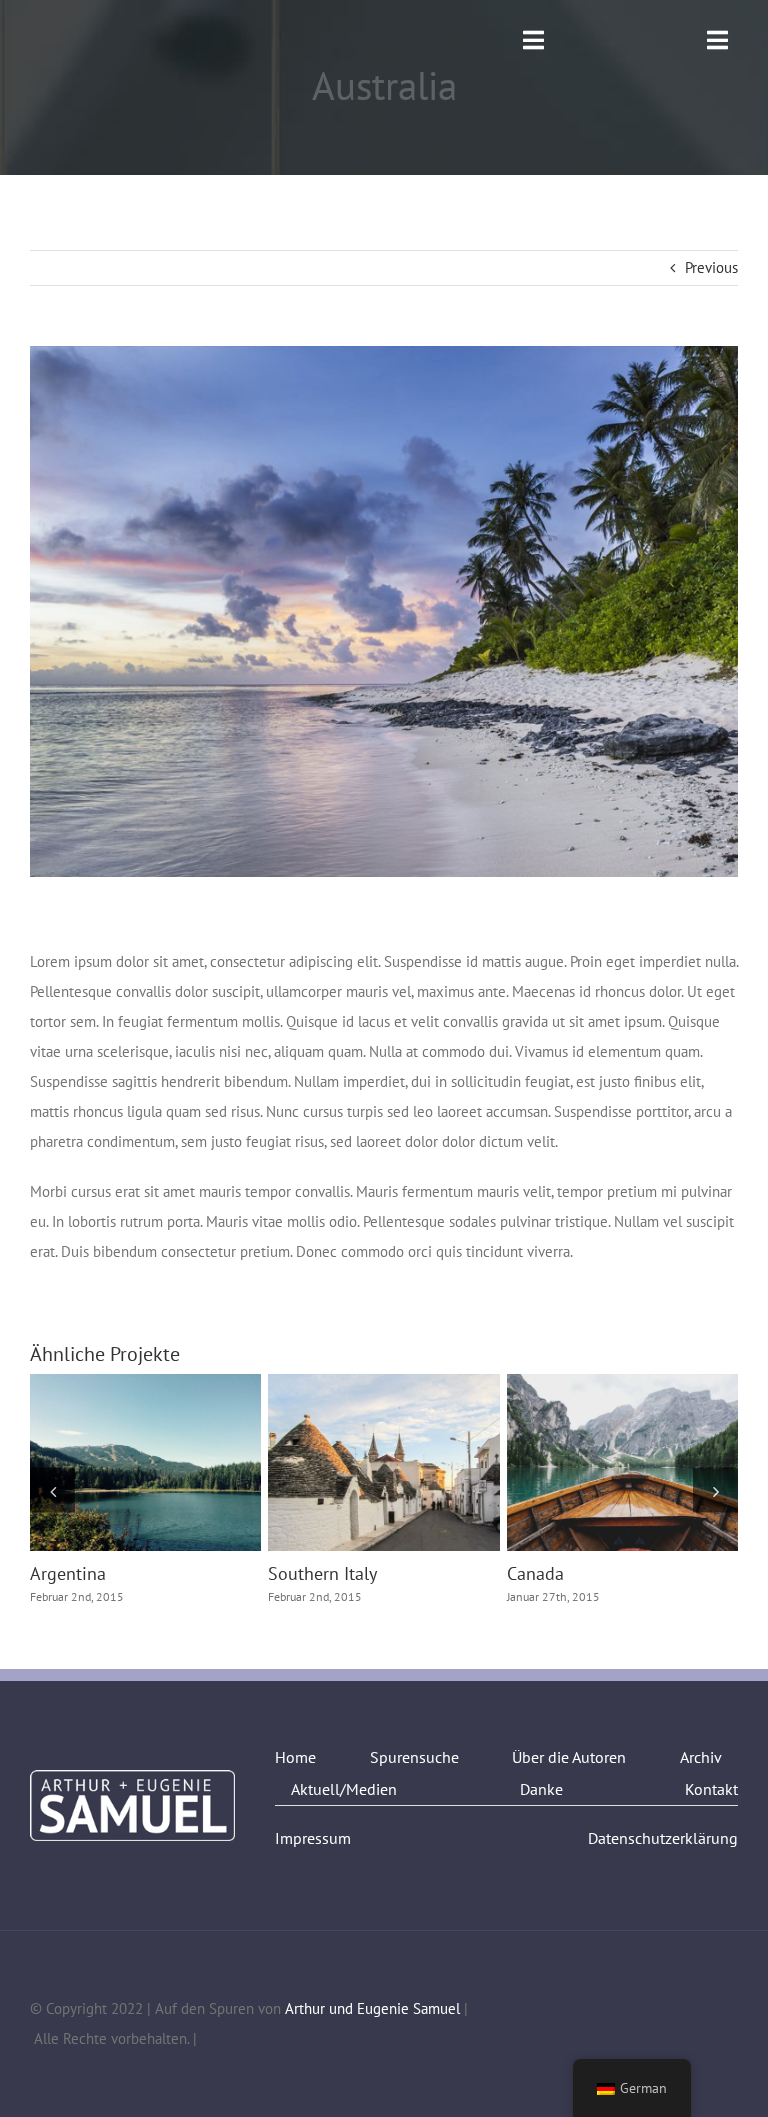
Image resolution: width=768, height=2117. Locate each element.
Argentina (109, 1463)
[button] (52, 1490)
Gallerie (182, 1463)
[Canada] (622, 1462)
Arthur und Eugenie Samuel (372, 2008)
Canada (586, 1463)
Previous (711, 267)
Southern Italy (347, 1463)
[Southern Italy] (383, 1462)
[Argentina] (145, 1462)
